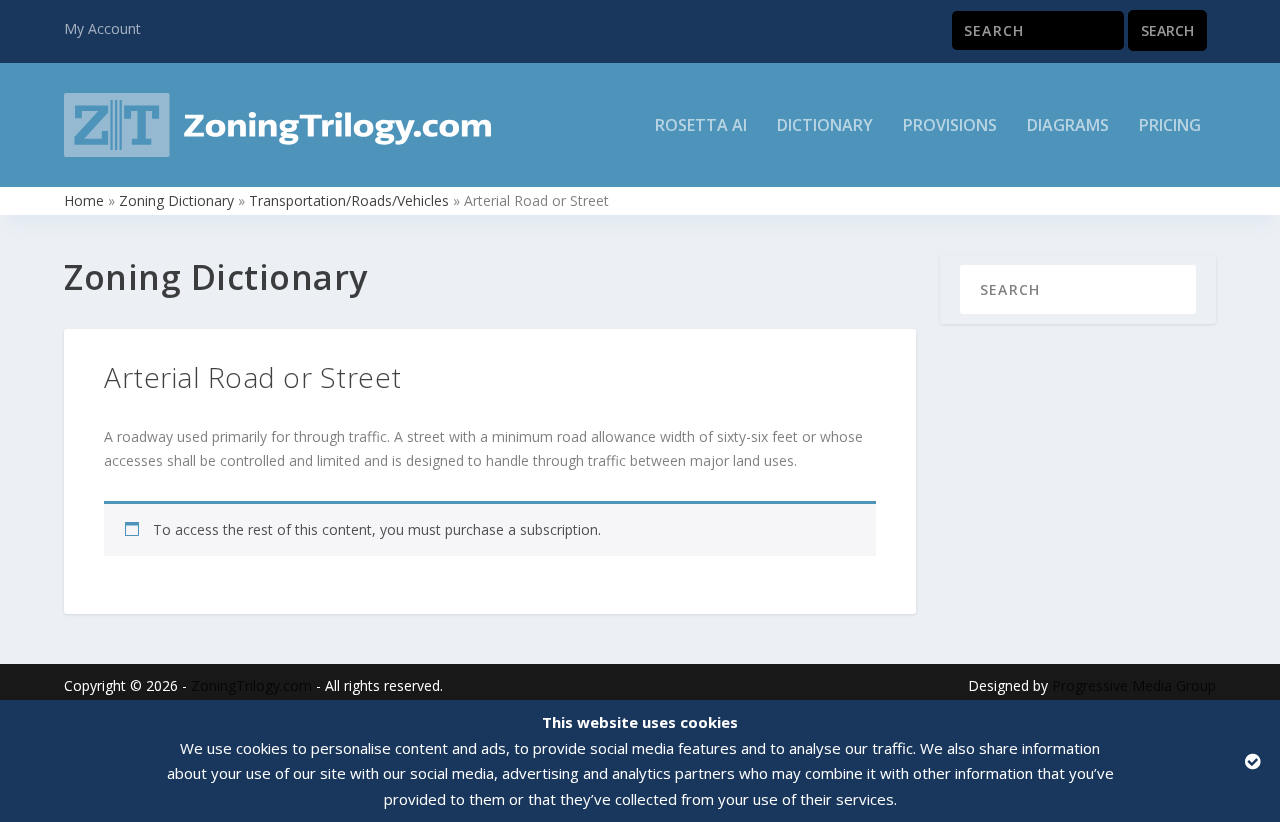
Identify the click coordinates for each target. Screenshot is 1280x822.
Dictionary (825, 126)
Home (84, 200)
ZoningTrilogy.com (251, 685)
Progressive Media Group (1134, 685)
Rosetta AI (701, 126)
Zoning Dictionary (176, 200)
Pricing (1170, 126)
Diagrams (1068, 126)
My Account (102, 28)
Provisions (950, 126)
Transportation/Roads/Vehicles (349, 200)
